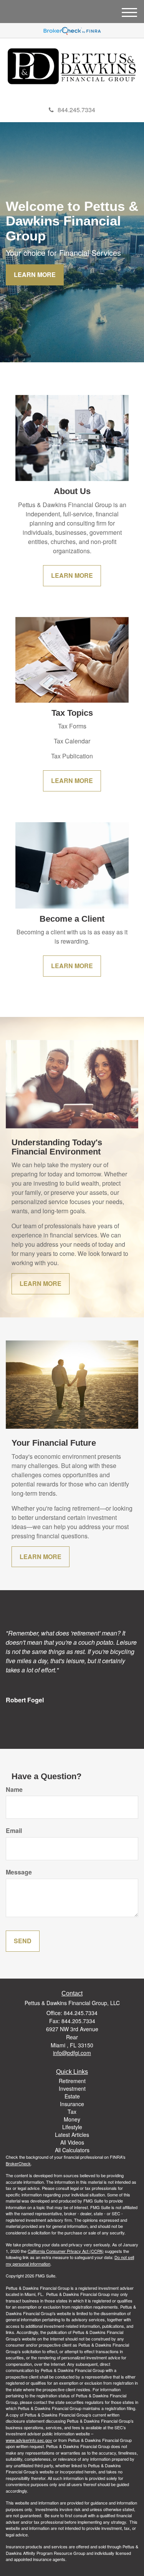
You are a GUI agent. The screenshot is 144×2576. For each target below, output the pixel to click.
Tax (72, 2112)
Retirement (72, 2081)
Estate (72, 2096)
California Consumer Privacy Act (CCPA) (66, 2251)
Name (14, 1790)
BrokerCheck (18, 2163)
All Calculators (72, 2150)
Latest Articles (72, 2135)
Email (14, 1831)
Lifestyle (72, 2127)
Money (72, 2119)
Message (19, 1872)
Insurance (72, 2104)
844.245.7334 (76, 110)
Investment (72, 2088)
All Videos (72, 2142)
